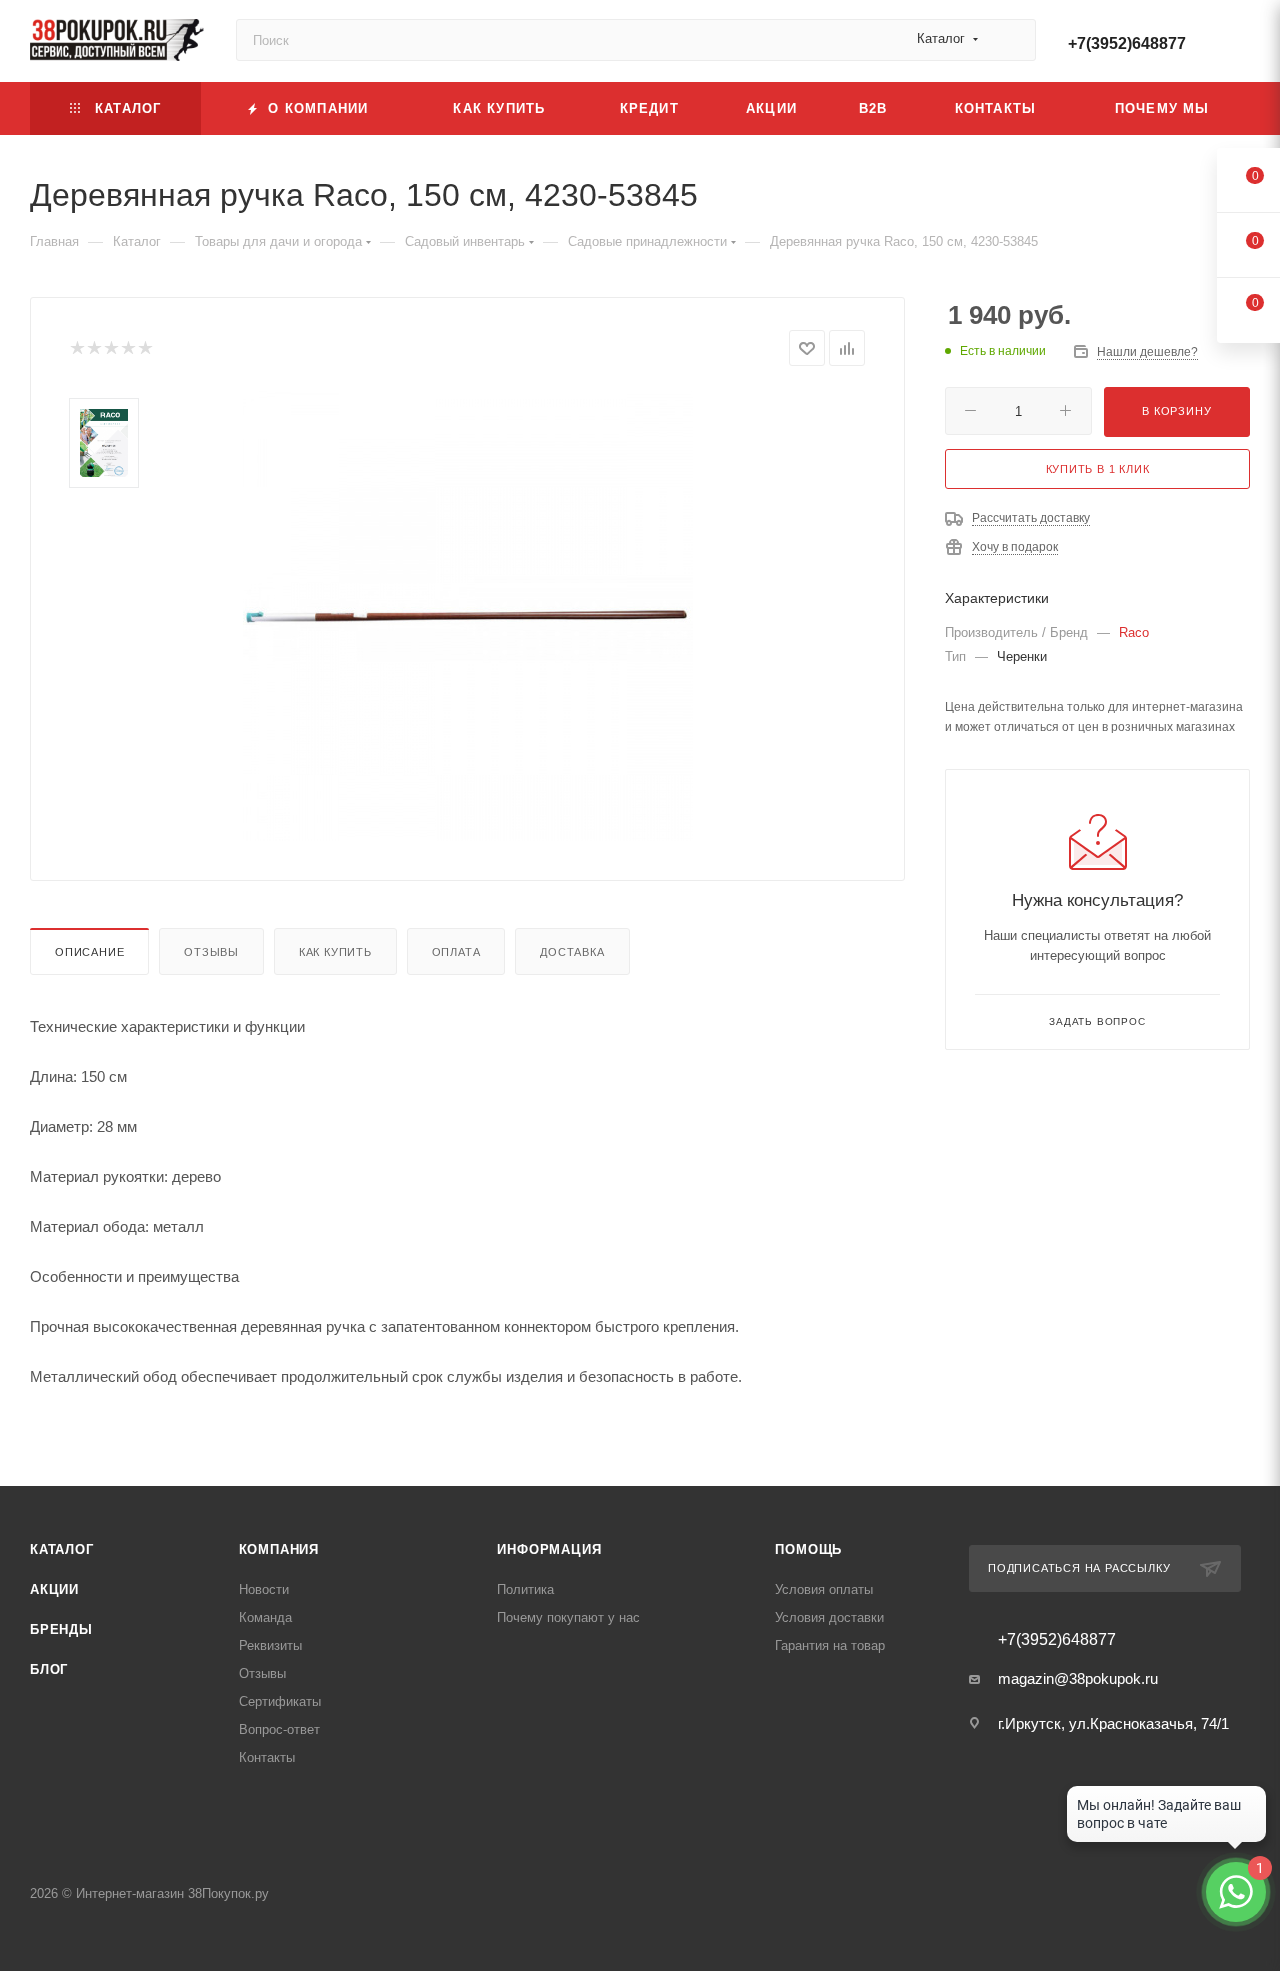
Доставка (572, 952)
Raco (1134, 632)
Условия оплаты (824, 1589)
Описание (89, 952)
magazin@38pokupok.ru (1078, 1678)
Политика (525, 1589)
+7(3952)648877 (1127, 43)
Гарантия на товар (830, 1645)
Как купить (335, 952)
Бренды (61, 1629)
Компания (279, 1549)
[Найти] (1011, 40)
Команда (265, 1617)
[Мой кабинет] (1241, 44)
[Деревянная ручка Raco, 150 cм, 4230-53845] (468, 616)
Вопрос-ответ (279, 1729)
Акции (54, 1589)
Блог (49, 1669)
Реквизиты (270, 1645)
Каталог (62, 1549)
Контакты (267, 1757)
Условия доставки (829, 1617)
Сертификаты (280, 1701)
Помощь (808, 1549)
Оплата (456, 952)
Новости (264, 1589)
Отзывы (211, 952)
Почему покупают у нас (568, 1617)
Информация (549, 1549)
